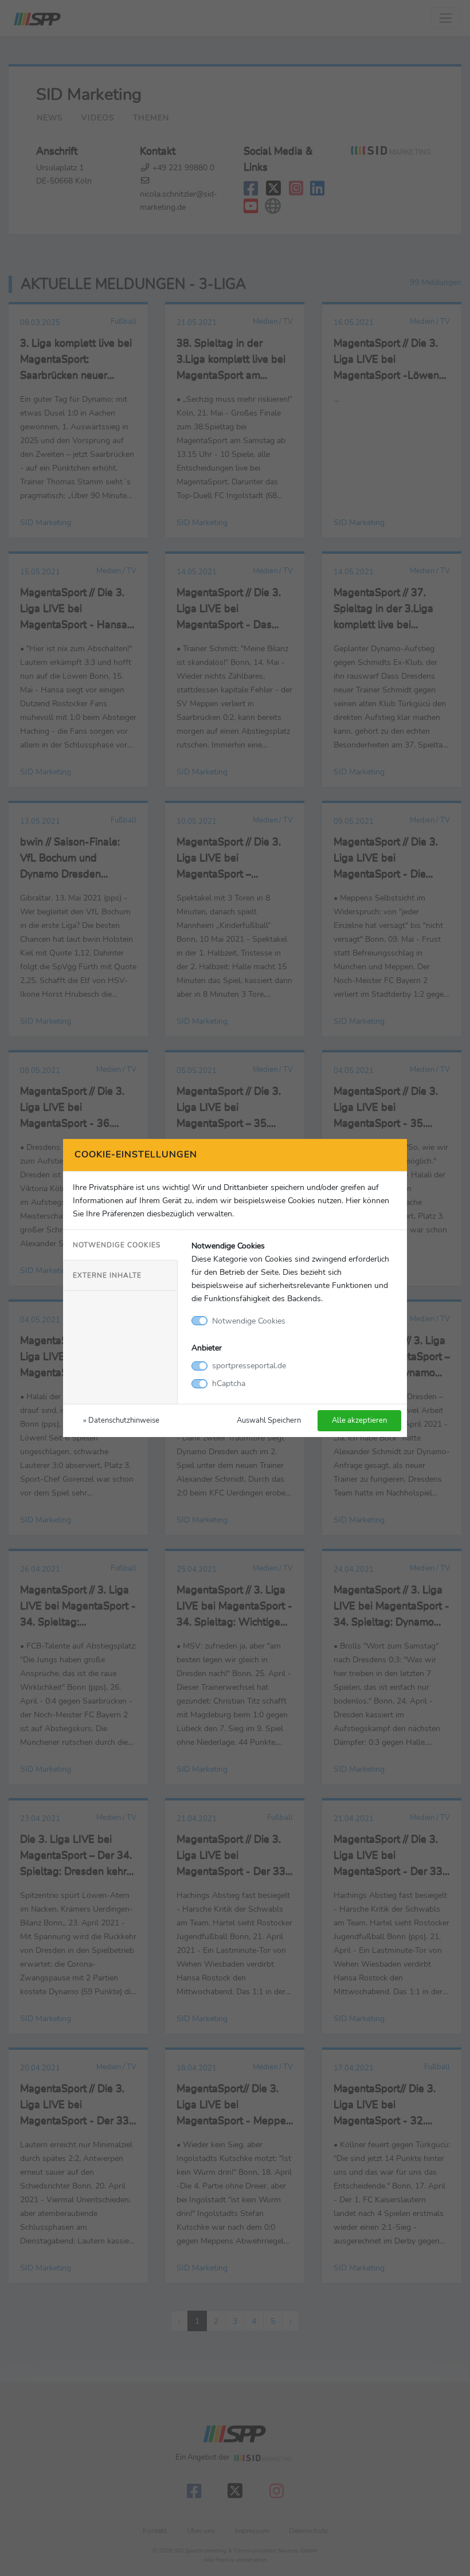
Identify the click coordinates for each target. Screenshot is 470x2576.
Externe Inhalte (107, 1275)
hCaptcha (229, 1383)
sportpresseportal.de (249, 1365)
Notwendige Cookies (117, 1245)
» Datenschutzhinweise (121, 1420)
